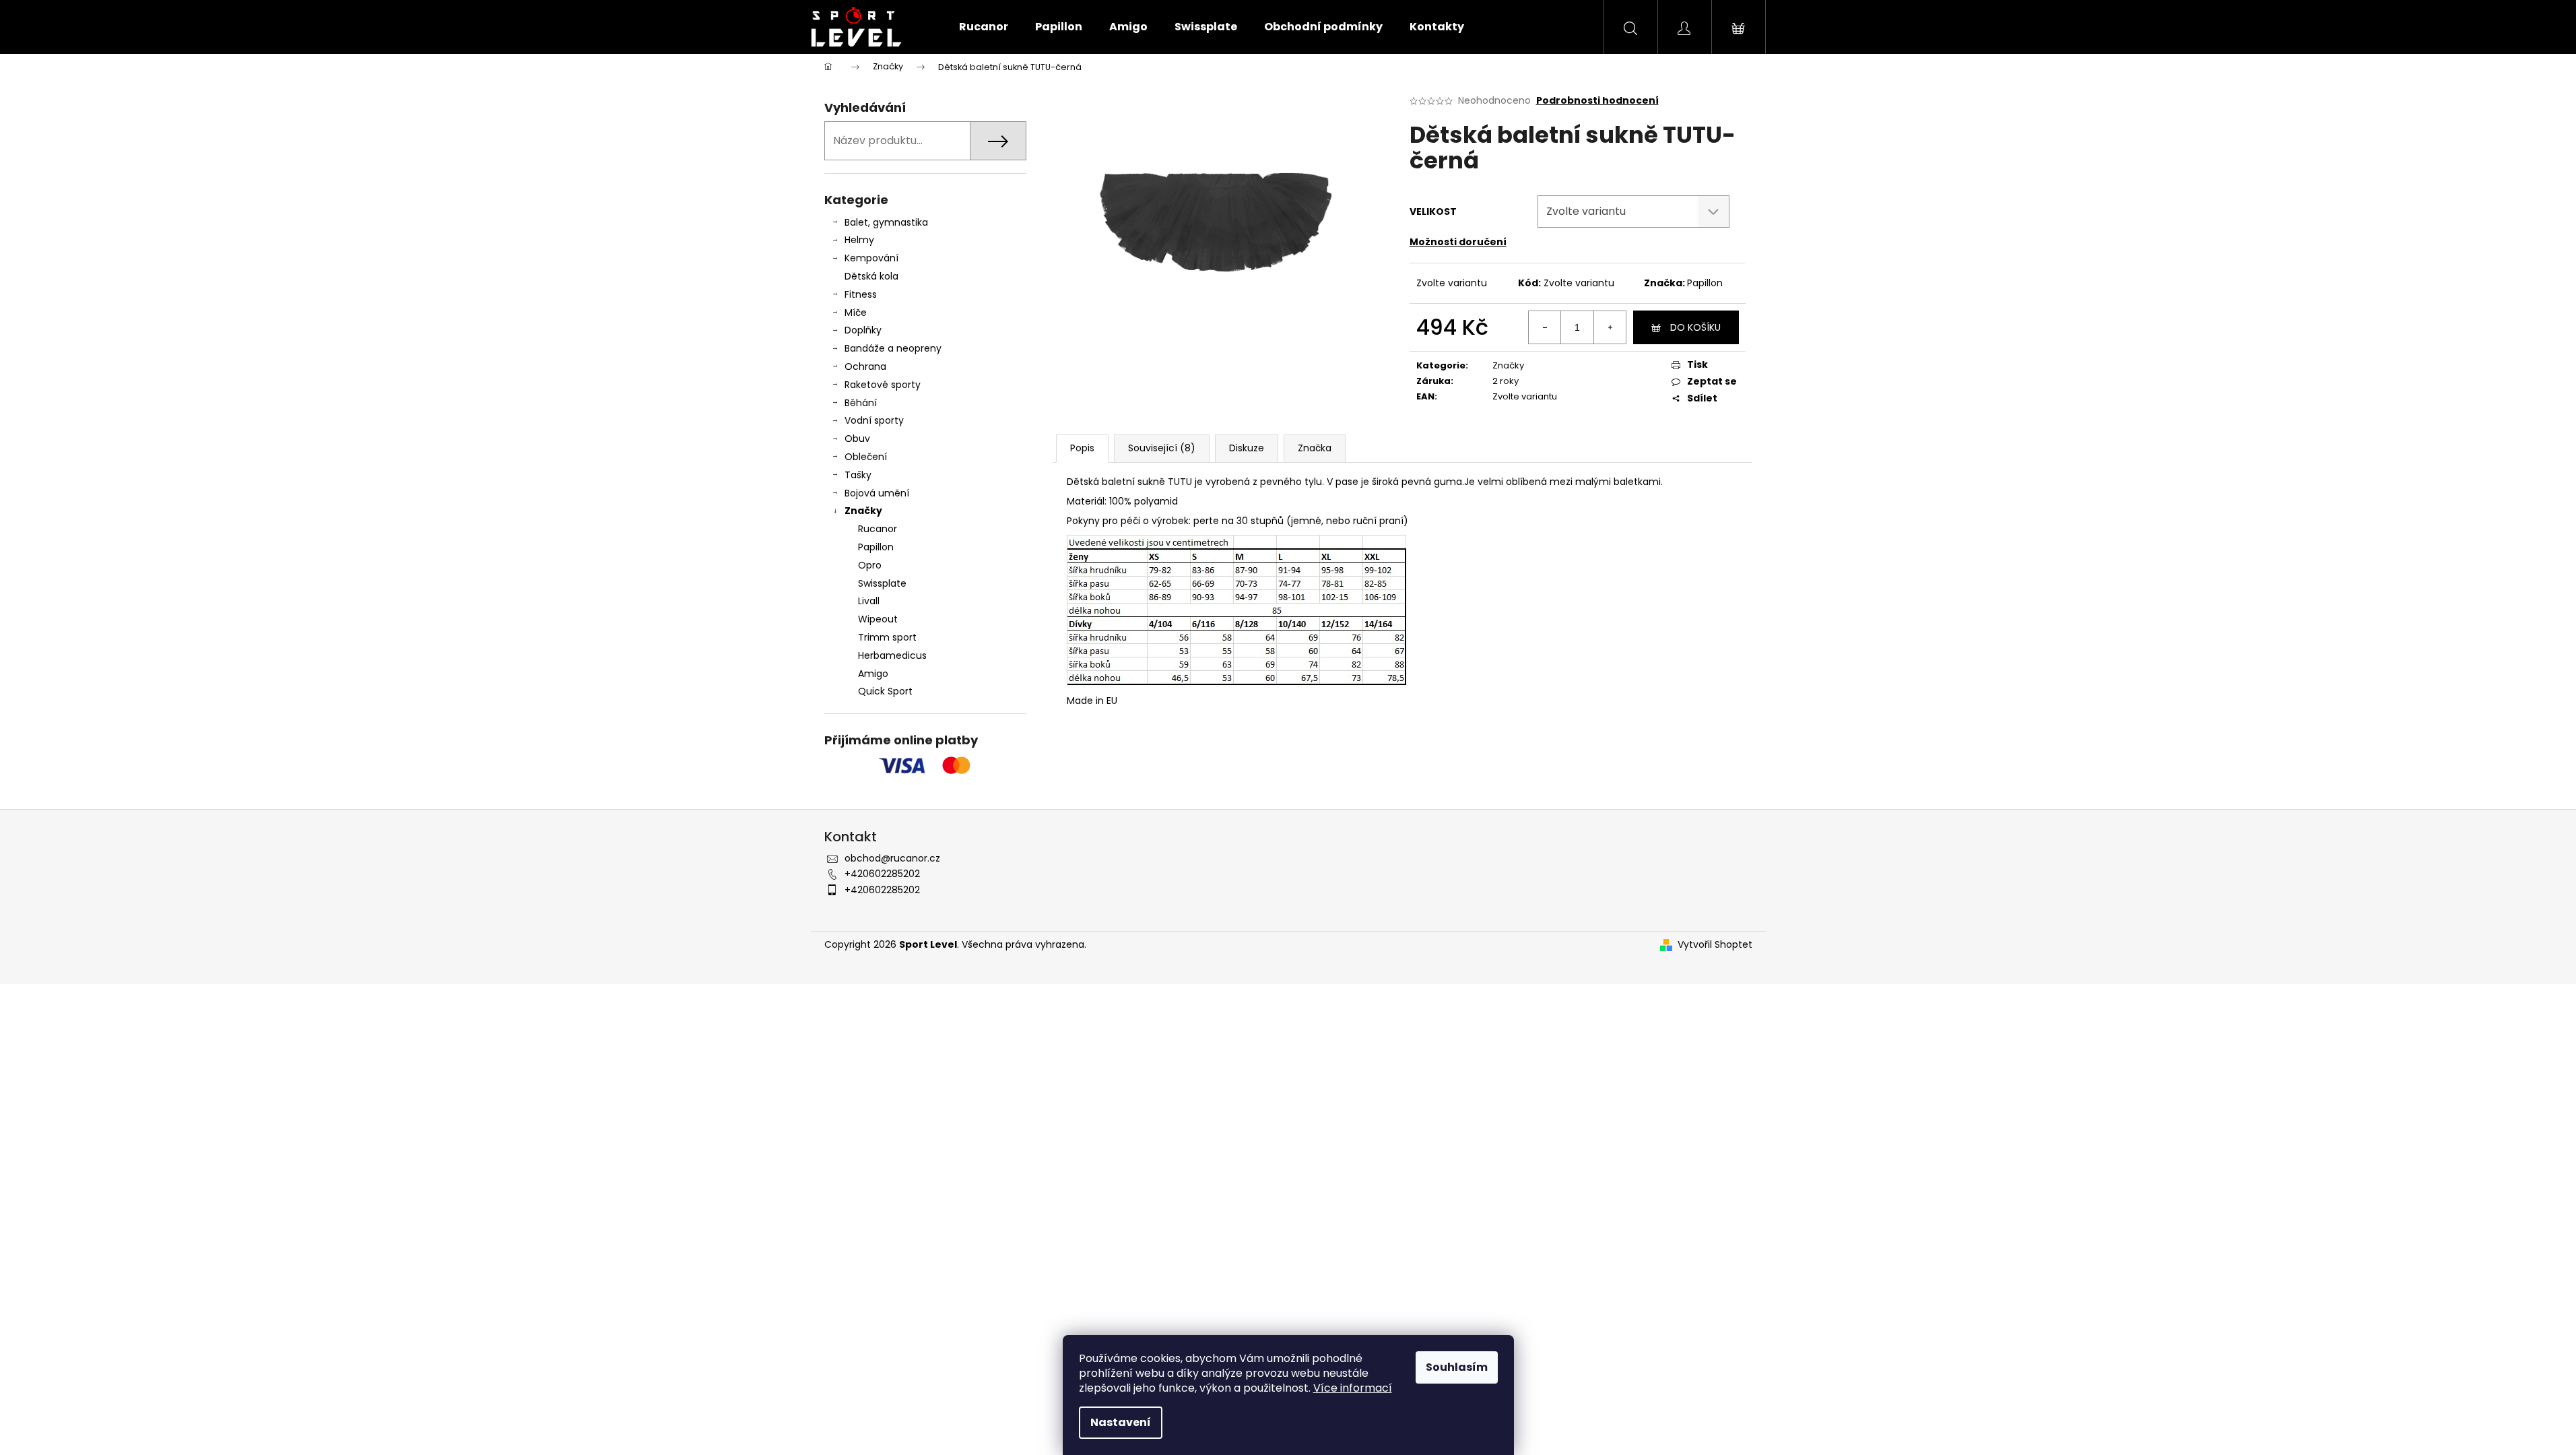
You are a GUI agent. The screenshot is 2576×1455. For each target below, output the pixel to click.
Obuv (857, 439)
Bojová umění (877, 493)
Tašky (858, 475)
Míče (856, 313)
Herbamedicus (892, 655)
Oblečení (866, 457)
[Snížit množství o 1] (1545, 327)
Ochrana (865, 366)
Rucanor (878, 529)
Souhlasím (1457, 1367)
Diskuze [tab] (1247, 448)
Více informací (1353, 1388)
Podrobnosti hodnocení (1597, 101)
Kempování (871, 258)
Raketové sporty (883, 385)
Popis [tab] (1082, 448)
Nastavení (1121, 1422)
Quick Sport (885, 691)
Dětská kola (871, 276)
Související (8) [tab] (1162, 448)
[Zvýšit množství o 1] (1610, 327)
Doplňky (863, 330)
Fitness (861, 294)
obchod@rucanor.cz (892, 858)
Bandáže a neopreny (893, 348)
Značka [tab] (1315, 448)
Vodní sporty (874, 420)
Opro (870, 565)
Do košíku (1695, 327)
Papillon (876, 547)
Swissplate (882, 583)
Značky (863, 511)
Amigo (873, 674)
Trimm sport (887, 637)
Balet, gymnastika (886, 222)
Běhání (861, 403)
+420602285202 (882, 874)
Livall (869, 601)
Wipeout (878, 619)
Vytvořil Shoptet (1715, 945)
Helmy (859, 240)
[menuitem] (984, 27)
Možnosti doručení (1458, 242)
